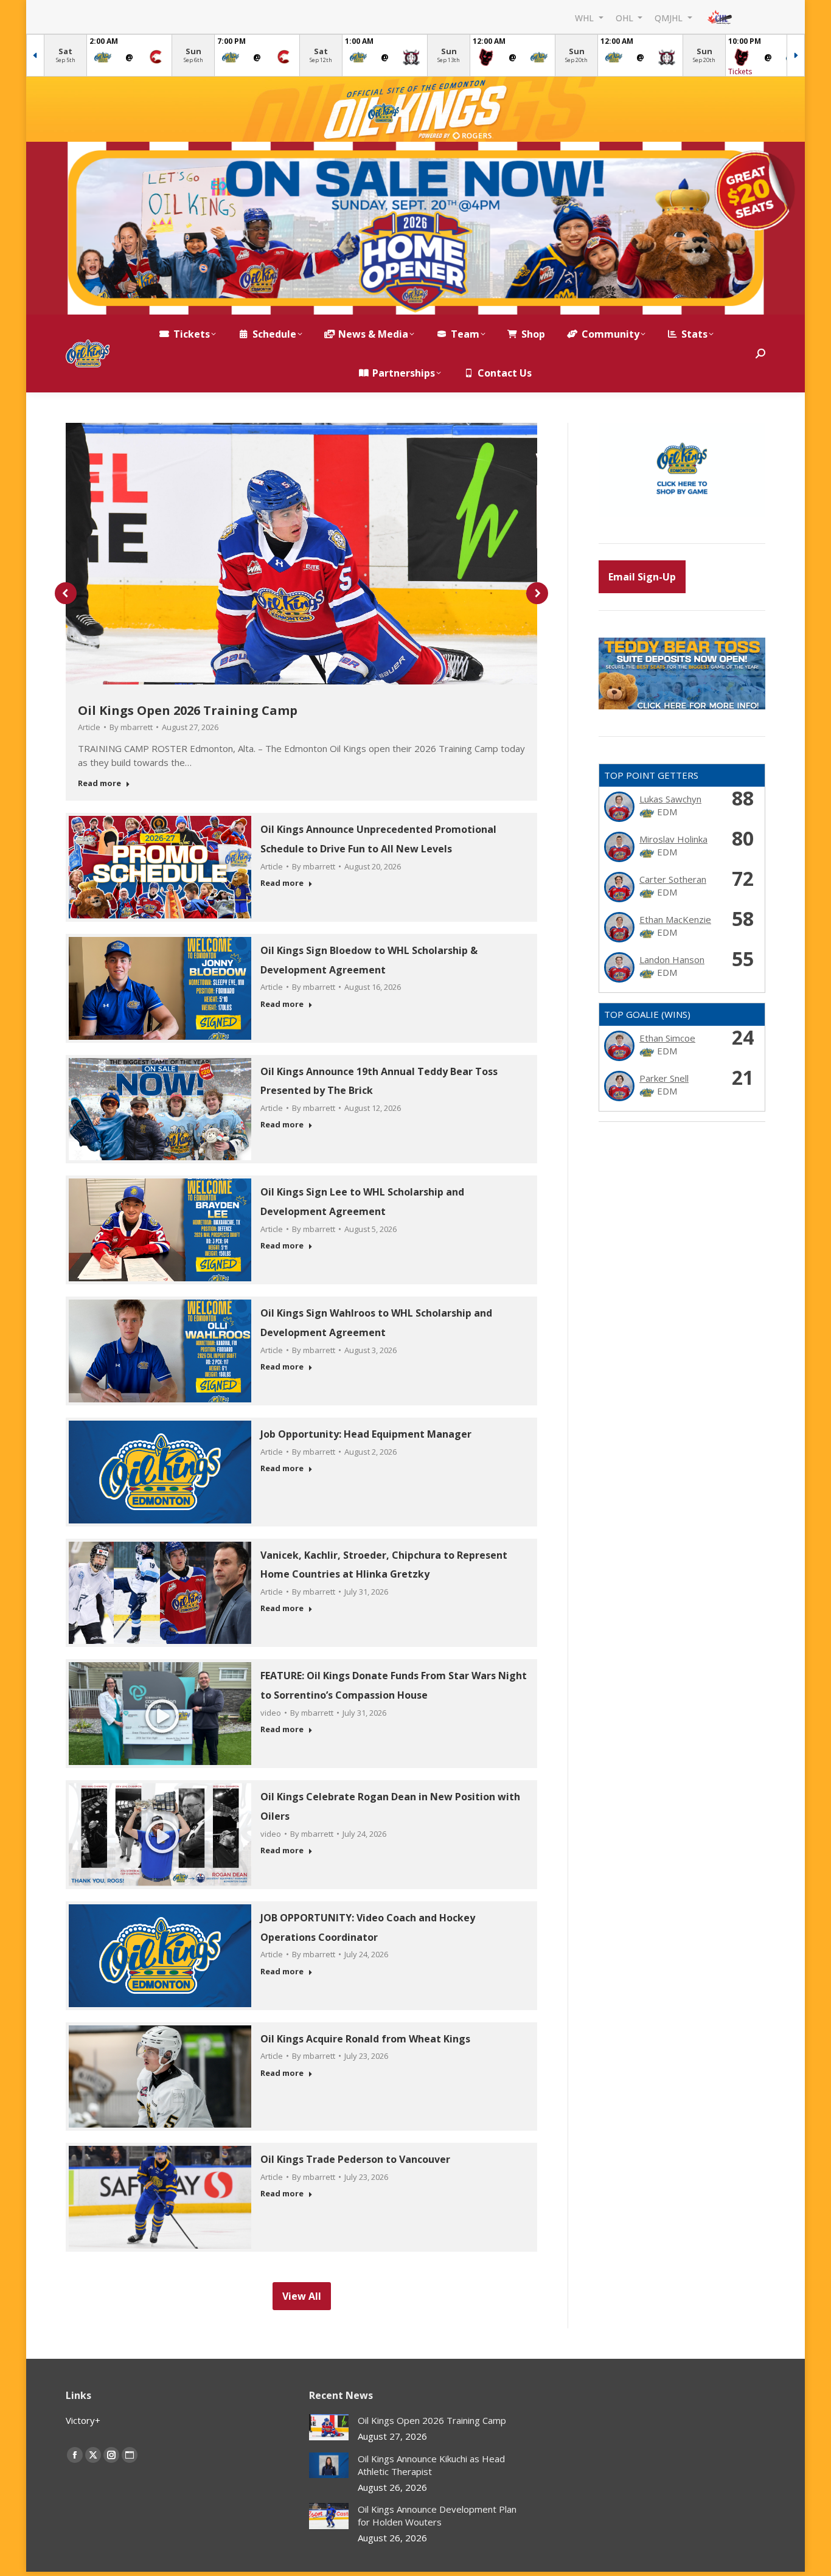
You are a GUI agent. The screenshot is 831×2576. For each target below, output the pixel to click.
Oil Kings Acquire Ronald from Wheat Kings (365, 2039)
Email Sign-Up (642, 577)
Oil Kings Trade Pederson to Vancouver (355, 2159)
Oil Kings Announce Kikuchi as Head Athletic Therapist (431, 2465)
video (271, 1713)
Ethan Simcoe (667, 1038)
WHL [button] (586, 17)
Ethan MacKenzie (675, 919)
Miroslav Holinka (673, 839)
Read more (99, 783)
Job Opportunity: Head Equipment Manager (366, 1434)
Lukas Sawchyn (670, 799)
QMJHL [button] (670, 17)
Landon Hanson (672, 959)
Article (89, 727)
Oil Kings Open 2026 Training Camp (188, 710)
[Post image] (329, 2427)
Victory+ (83, 2420)
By (131, 727)
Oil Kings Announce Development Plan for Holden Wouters (437, 2515)
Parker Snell (664, 1078)
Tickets (740, 71)
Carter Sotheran (673, 879)
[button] (66, 593)
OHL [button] (626, 17)
